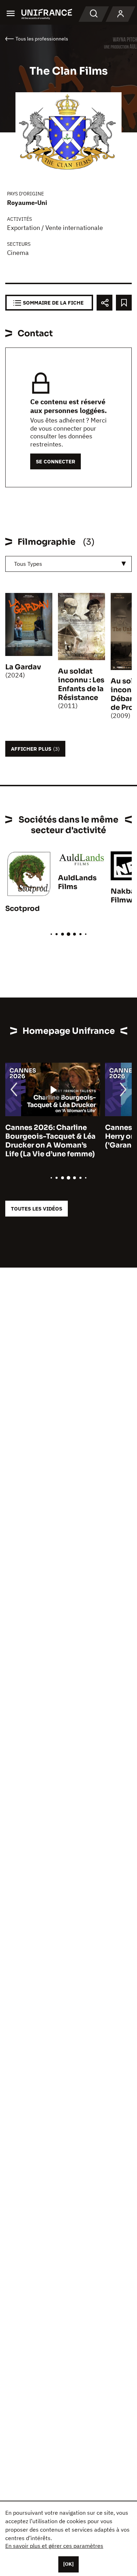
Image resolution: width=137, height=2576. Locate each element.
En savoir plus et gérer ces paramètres (54, 2546)
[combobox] (68, 564)
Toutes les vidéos (37, 1209)
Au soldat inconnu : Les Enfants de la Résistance (81, 684)
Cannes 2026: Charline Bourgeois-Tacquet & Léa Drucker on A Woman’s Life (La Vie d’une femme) (50, 1141)
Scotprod (22, 909)
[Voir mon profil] (120, 14)
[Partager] (105, 303)
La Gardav (23, 667)
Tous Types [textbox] (28, 564)
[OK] (68, 2564)
